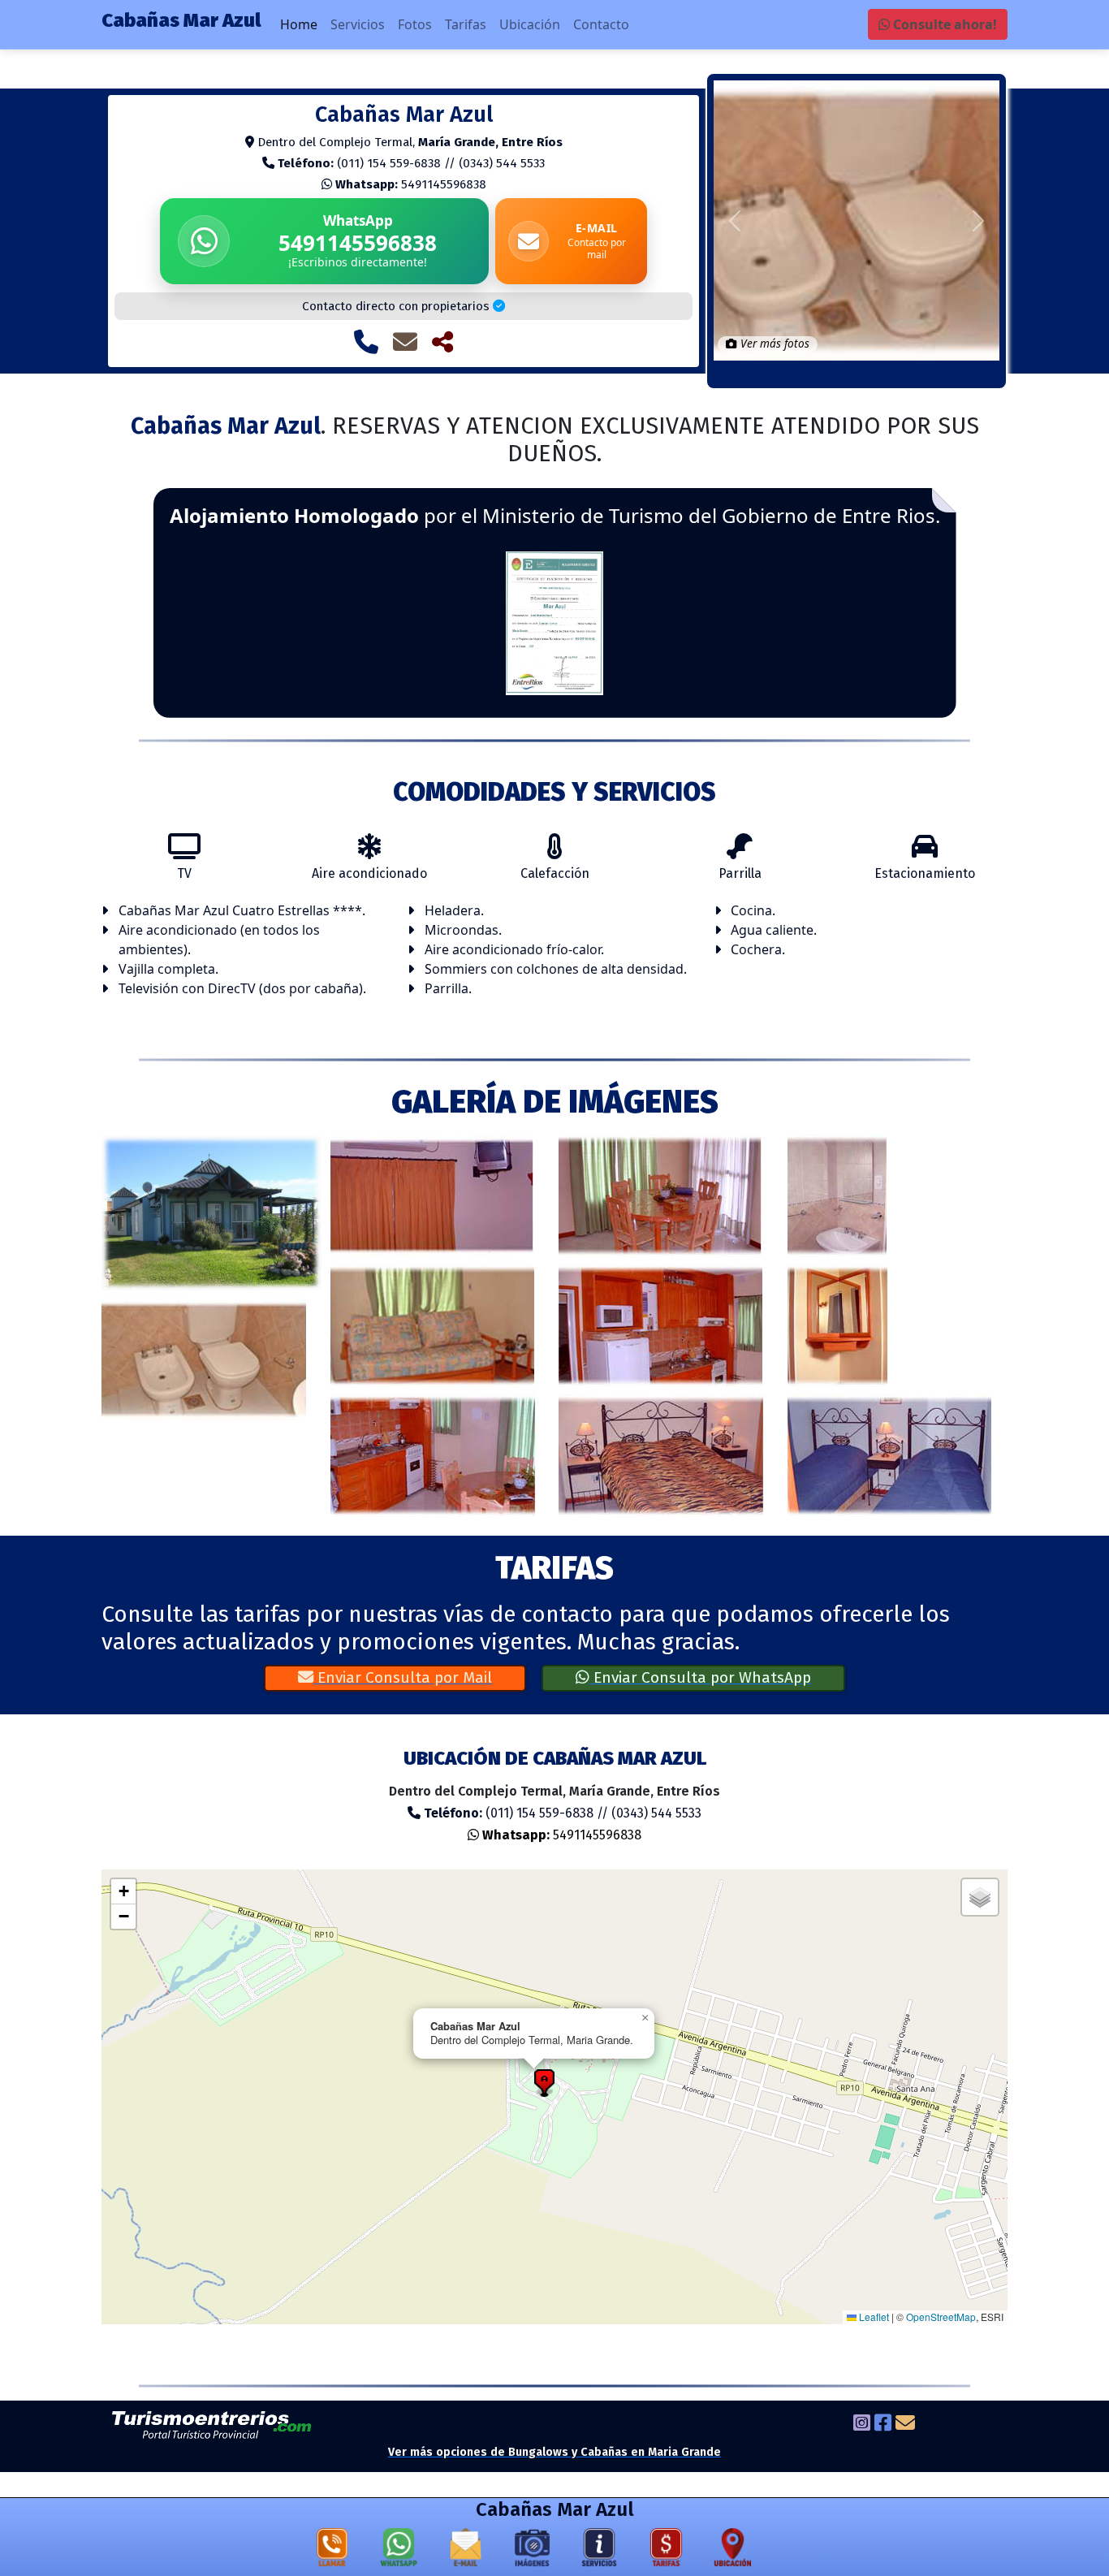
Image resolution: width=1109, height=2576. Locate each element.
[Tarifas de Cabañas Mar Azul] (667, 2551)
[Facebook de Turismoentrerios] (883, 2425)
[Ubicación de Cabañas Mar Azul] (733, 2551)
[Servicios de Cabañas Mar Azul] (599, 2551)
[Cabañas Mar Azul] (212, 1212)
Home (299, 24)
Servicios (358, 24)
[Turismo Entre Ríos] (212, 2425)
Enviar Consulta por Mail (403, 1677)
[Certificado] (554, 621)
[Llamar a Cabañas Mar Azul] (366, 342)
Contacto (601, 24)
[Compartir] (442, 342)
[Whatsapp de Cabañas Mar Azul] (399, 2551)
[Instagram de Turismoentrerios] (862, 2425)
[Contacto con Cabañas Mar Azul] (405, 342)
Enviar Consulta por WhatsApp (700, 1677)
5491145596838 (411, 184)
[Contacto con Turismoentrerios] (905, 2425)
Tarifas (466, 24)
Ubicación (530, 24)
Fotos (415, 24)
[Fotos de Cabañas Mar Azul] (533, 2551)
